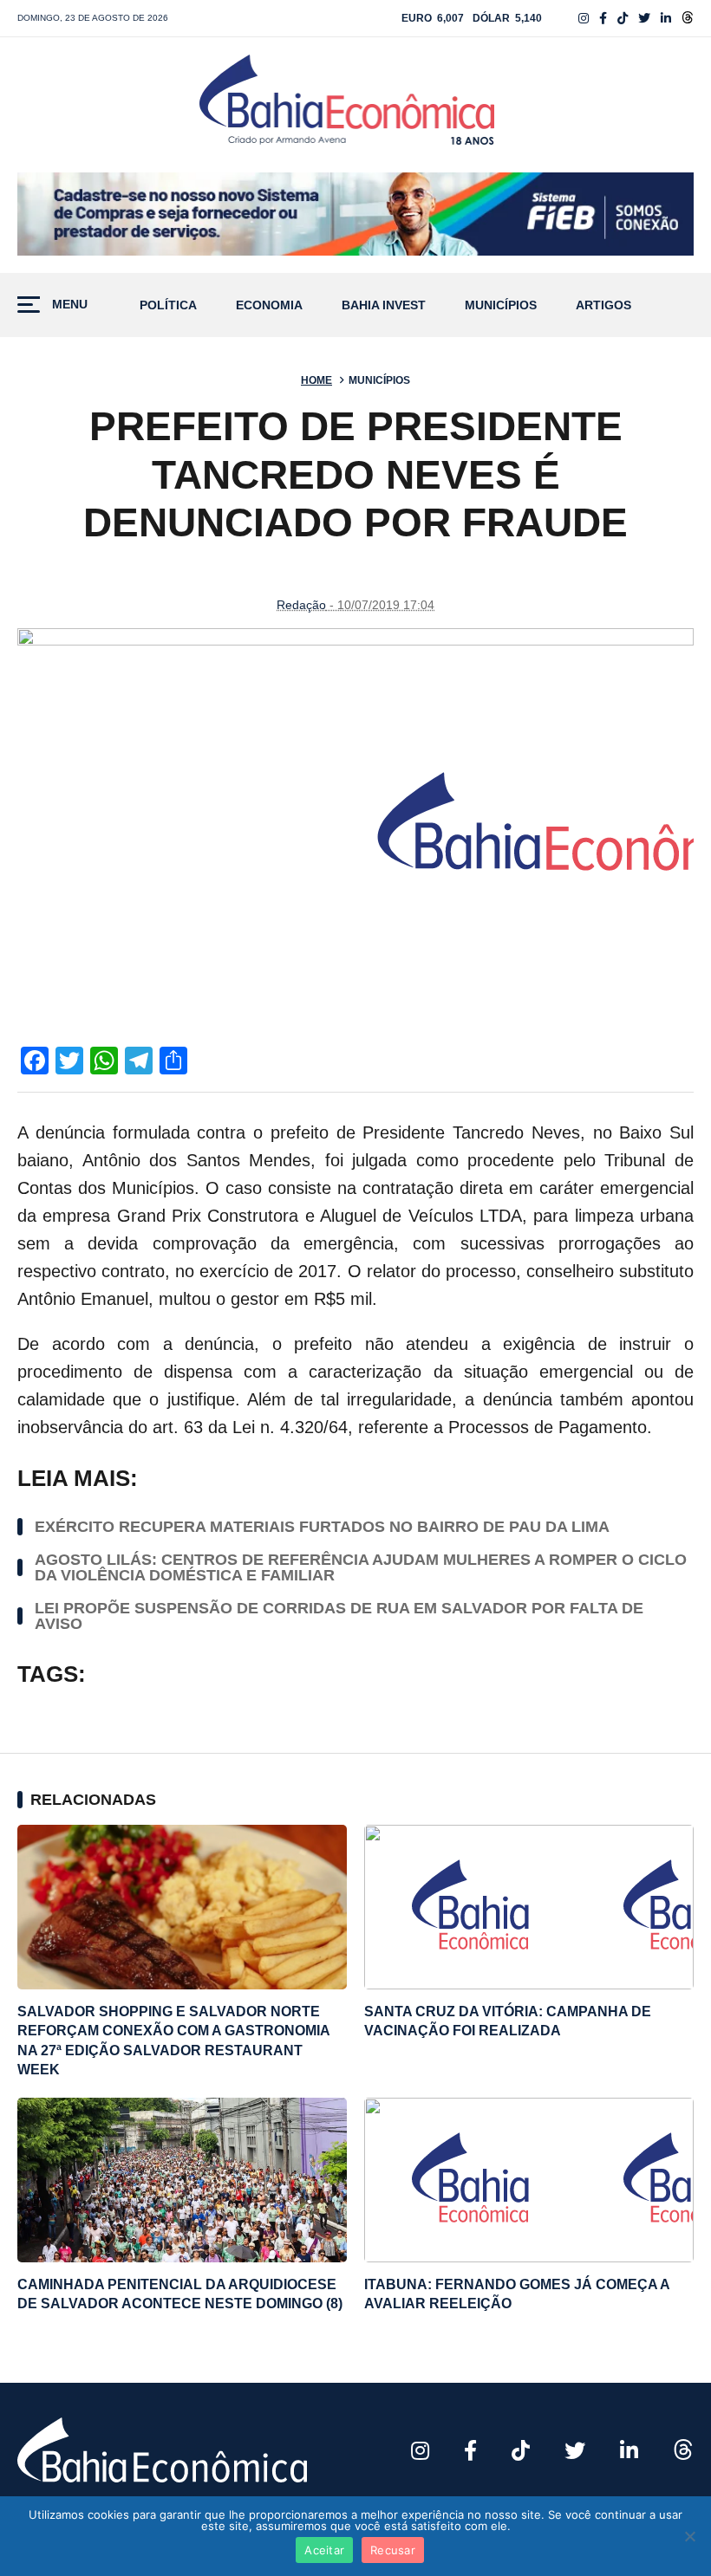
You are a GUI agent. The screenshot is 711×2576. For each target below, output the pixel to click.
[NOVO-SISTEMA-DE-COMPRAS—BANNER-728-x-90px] (355, 214)
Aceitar (324, 2550)
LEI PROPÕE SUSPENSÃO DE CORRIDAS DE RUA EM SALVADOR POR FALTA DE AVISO (339, 1616)
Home (316, 380)
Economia (269, 305)
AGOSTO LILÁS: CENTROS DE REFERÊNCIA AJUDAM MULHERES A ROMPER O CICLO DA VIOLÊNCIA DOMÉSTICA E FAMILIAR (361, 1567)
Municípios (501, 305)
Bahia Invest (384, 305)
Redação (301, 605)
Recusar (393, 2550)
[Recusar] (689, 2536)
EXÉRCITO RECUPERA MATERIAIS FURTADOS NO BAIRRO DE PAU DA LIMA (322, 1527)
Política (168, 305)
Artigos (603, 305)
